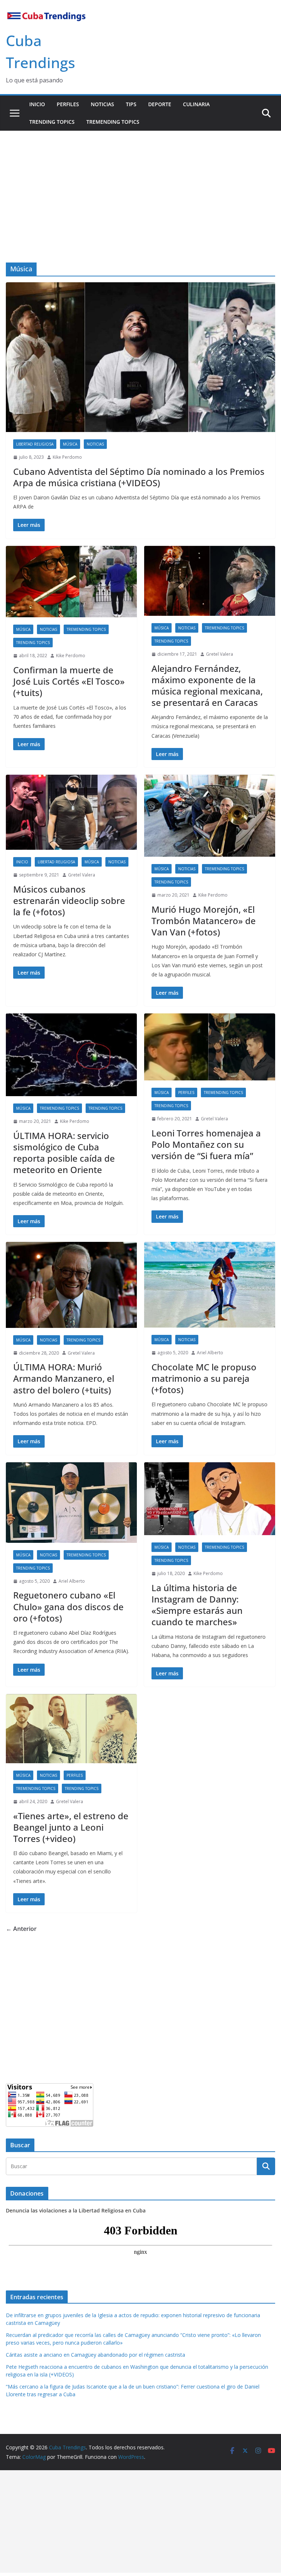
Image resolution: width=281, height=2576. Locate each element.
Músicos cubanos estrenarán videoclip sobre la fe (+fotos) (69, 900)
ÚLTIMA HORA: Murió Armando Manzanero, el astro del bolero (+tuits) (64, 1378)
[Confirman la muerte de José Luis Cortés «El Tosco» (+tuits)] (71, 582)
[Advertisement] (140, 186)
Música (70, 444)
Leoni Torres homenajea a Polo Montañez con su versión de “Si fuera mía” (206, 1144)
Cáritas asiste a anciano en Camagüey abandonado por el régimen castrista (95, 2355)
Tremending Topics (113, 122)
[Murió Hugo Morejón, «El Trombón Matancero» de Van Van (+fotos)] (210, 816)
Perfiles (68, 104)
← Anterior (21, 1929)
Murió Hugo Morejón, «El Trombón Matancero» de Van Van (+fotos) (204, 921)
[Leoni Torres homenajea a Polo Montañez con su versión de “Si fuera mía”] (210, 1047)
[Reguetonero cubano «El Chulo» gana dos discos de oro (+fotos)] (71, 1503)
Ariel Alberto (210, 1353)
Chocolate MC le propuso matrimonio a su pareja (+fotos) (204, 1378)
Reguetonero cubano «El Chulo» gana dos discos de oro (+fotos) (68, 1606)
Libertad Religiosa (35, 444)
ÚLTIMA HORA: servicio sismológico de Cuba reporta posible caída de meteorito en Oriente (64, 1153)
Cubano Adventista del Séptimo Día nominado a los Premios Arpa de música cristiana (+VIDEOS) (139, 477)
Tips (131, 104)
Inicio (37, 104)
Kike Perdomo (67, 457)
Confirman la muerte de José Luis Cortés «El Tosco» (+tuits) (69, 681)
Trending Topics (52, 122)
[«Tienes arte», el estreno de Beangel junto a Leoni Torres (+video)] (71, 1729)
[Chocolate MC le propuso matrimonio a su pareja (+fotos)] (210, 1285)
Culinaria (196, 104)
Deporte (160, 104)
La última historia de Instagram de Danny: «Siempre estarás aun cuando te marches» (197, 1605)
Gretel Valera (220, 654)
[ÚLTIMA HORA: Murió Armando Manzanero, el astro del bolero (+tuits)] (71, 1285)
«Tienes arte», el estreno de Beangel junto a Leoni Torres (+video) (71, 1827)
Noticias (102, 104)
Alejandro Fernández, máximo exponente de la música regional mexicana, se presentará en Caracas (207, 686)
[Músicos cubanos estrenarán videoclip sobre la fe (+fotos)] (71, 812)
